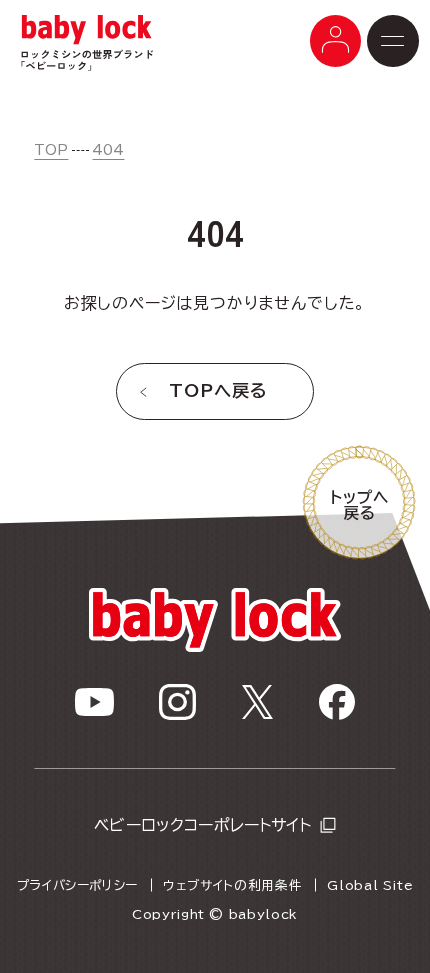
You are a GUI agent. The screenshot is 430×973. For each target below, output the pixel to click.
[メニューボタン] (336, 41)
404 (108, 150)
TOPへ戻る (218, 390)
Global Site (370, 885)
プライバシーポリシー (77, 885)
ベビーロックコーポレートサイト (202, 825)
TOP (51, 150)
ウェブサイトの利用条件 (232, 885)
